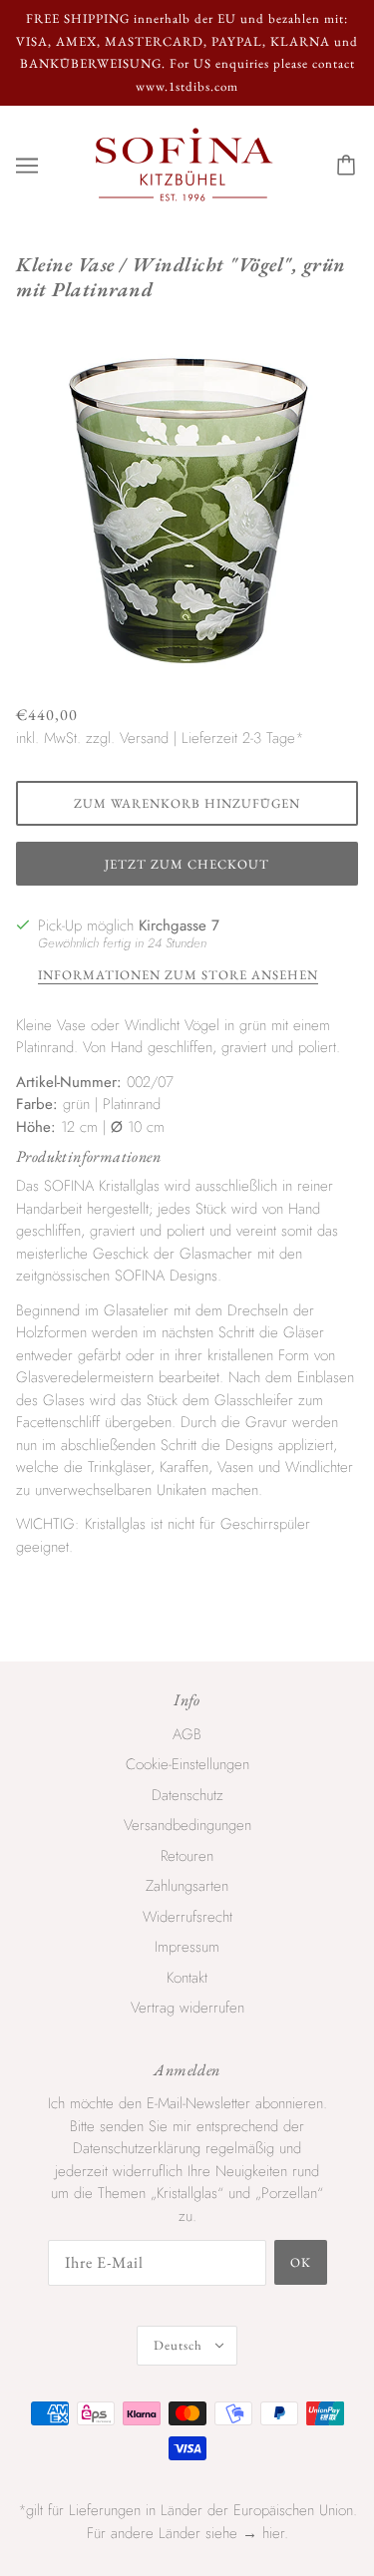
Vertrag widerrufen (187, 2008)
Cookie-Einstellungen (187, 1764)
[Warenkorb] (349, 166)
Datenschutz (187, 1795)
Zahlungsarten (187, 1886)
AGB (187, 1734)
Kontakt (187, 1978)
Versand (144, 738)
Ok (301, 2262)
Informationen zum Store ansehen (178, 976)
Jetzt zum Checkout (187, 864)
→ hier (263, 2533)
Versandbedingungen (187, 1825)
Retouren (187, 1856)
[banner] (184, 164)
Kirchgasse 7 (179, 925)
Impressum (187, 1947)
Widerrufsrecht (187, 1917)
